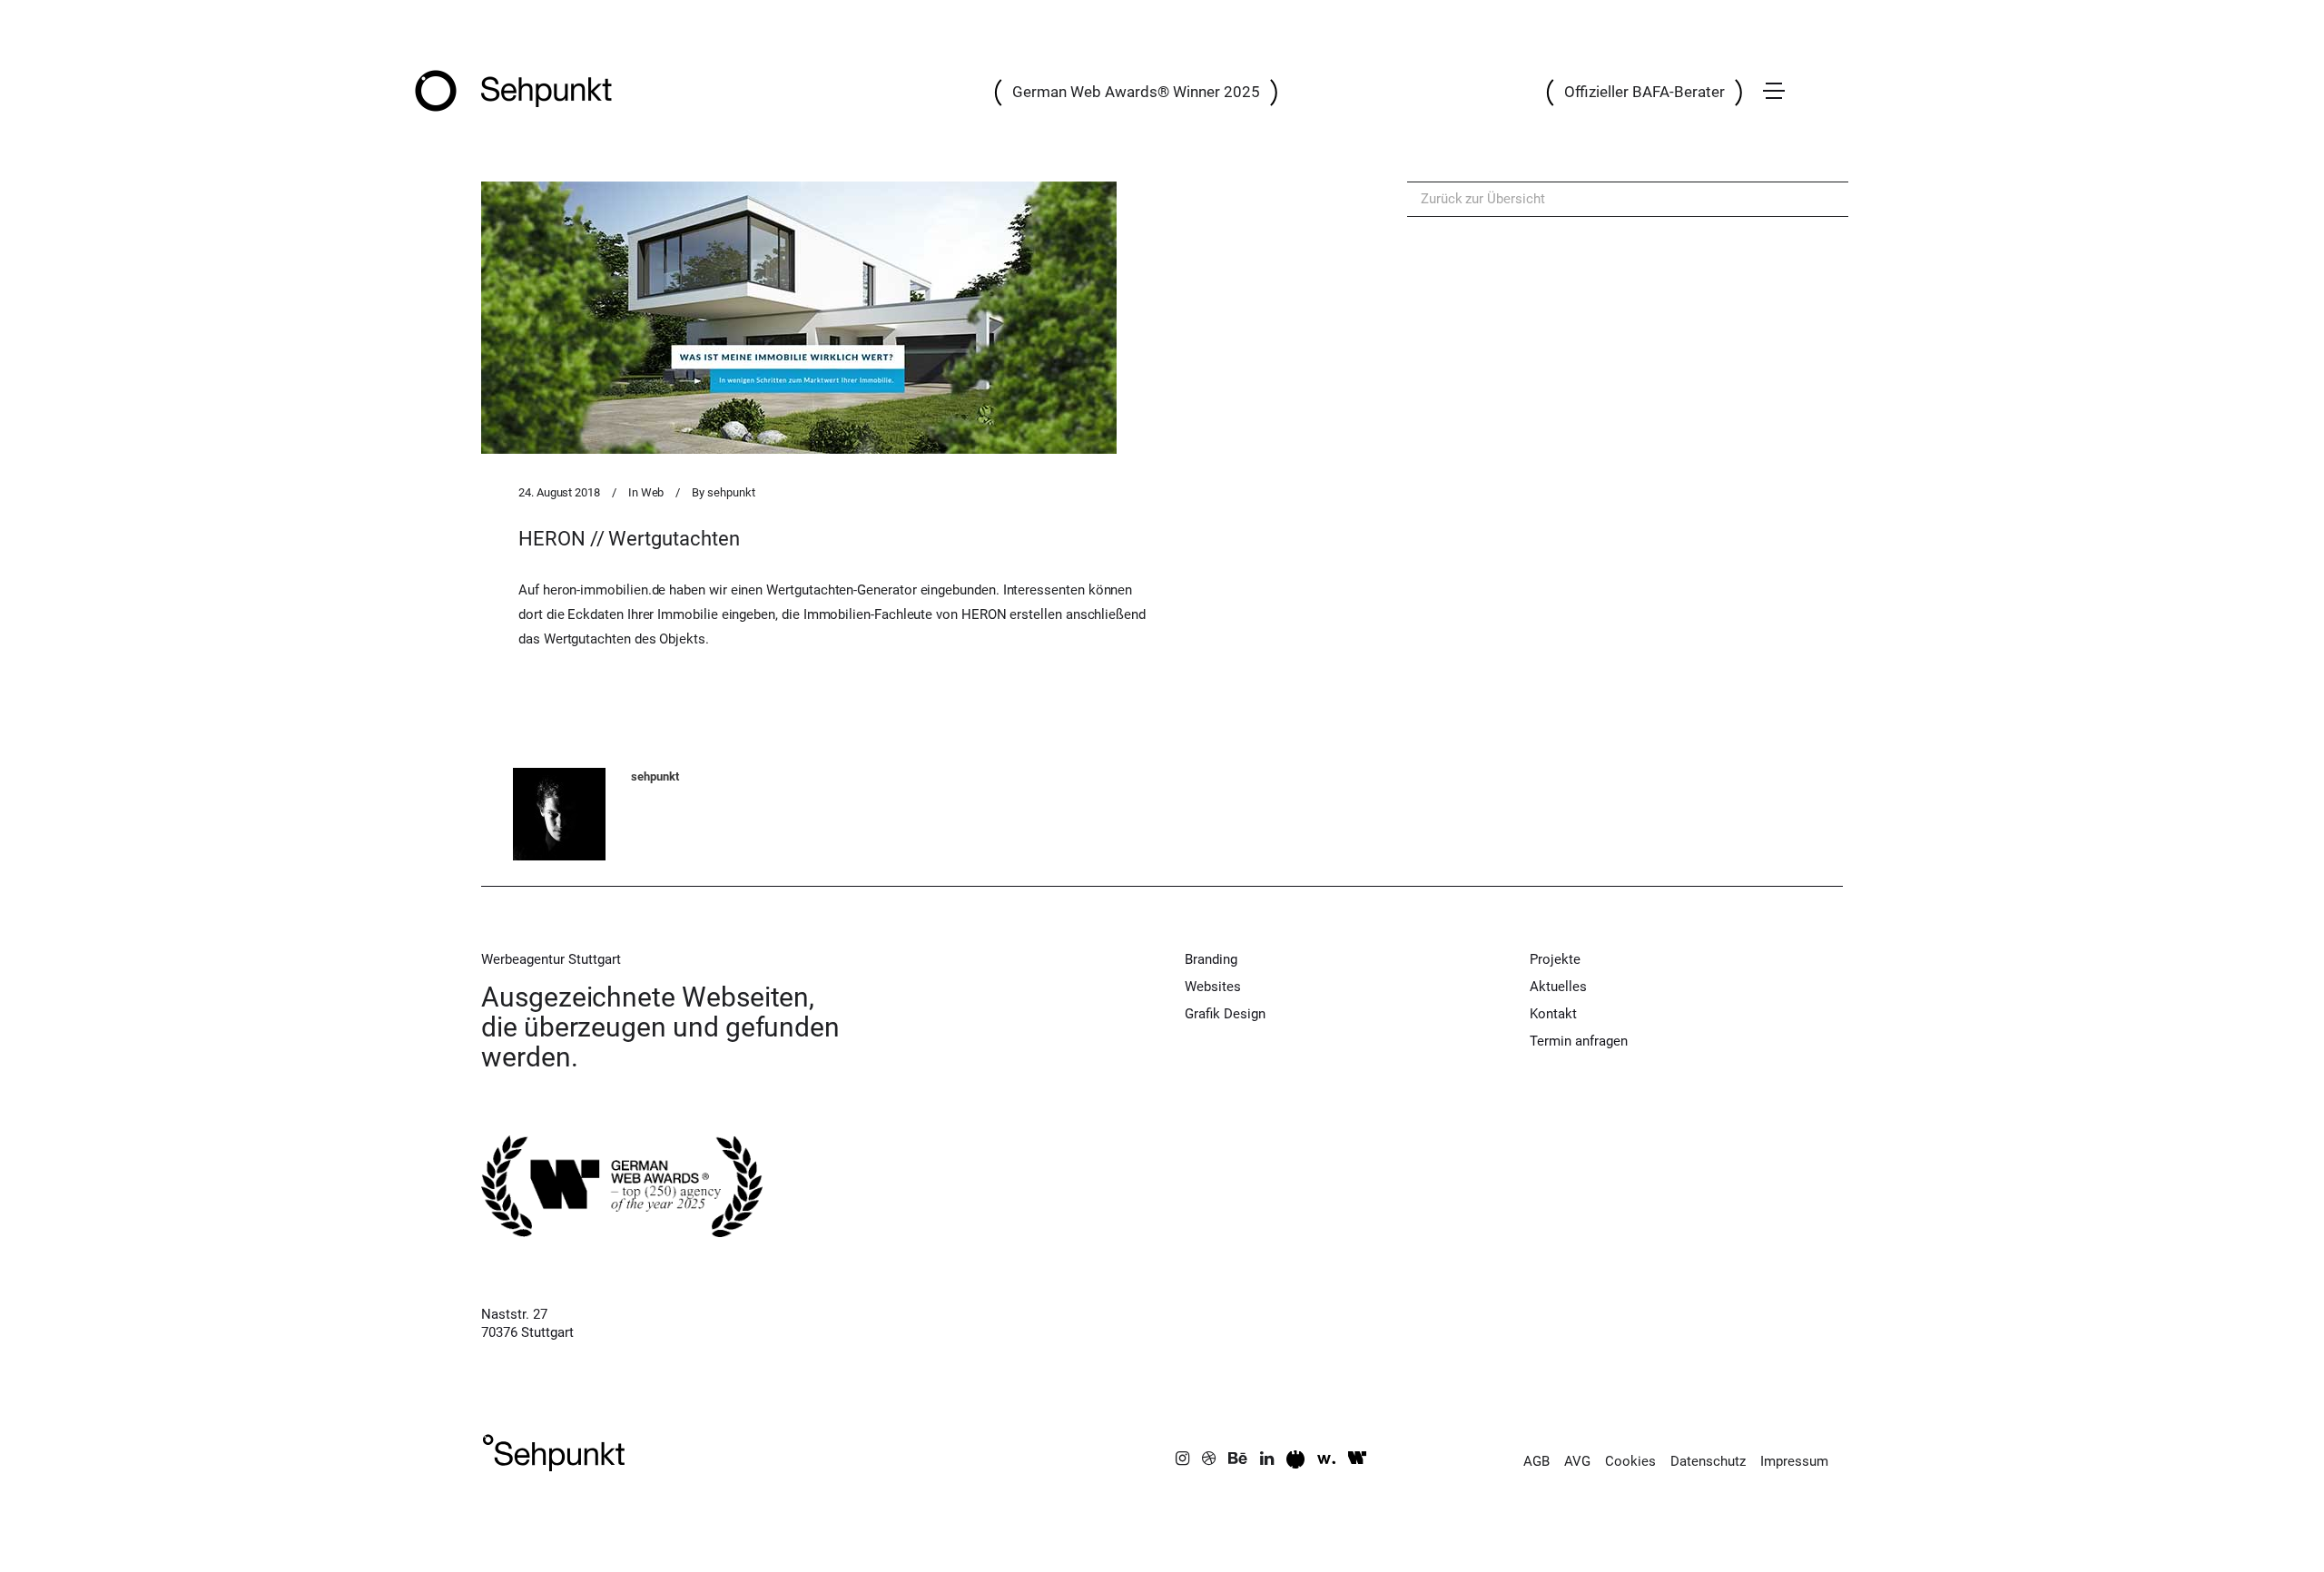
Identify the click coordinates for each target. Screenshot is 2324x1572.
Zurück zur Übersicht (1483, 199)
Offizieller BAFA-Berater (1645, 92)
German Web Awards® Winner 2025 (1136, 92)
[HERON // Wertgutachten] (799, 318)
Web (653, 492)
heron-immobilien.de (605, 590)
